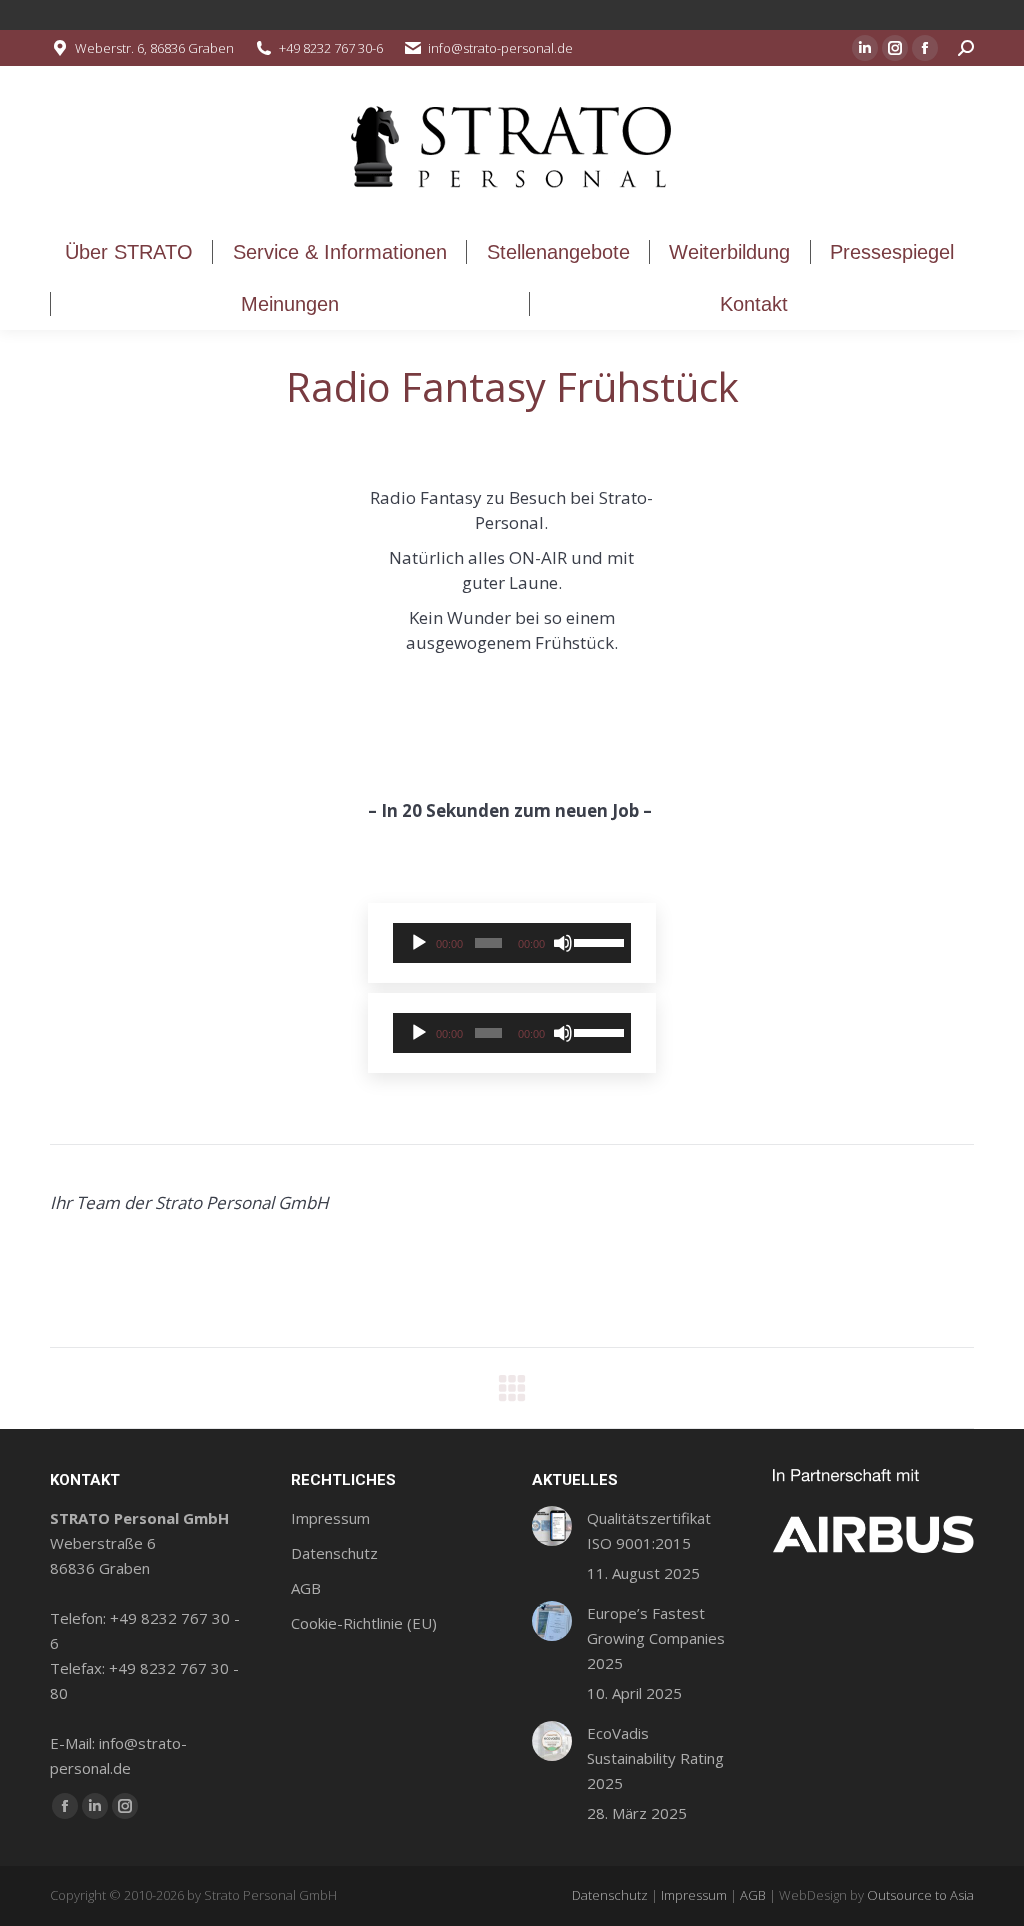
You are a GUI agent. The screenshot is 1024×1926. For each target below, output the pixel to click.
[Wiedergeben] (419, 943)
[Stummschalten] (563, 943)
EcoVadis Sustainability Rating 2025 (655, 1758)
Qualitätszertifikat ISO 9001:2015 (649, 1530)
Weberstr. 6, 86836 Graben (154, 48)
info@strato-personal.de (500, 48)
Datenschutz (610, 1895)
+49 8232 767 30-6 (331, 48)
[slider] (597, 941)
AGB (753, 1895)
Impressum (694, 1895)
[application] (512, 943)
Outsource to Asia (920, 1895)
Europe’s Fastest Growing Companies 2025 (656, 1638)
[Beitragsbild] (552, 1526)
